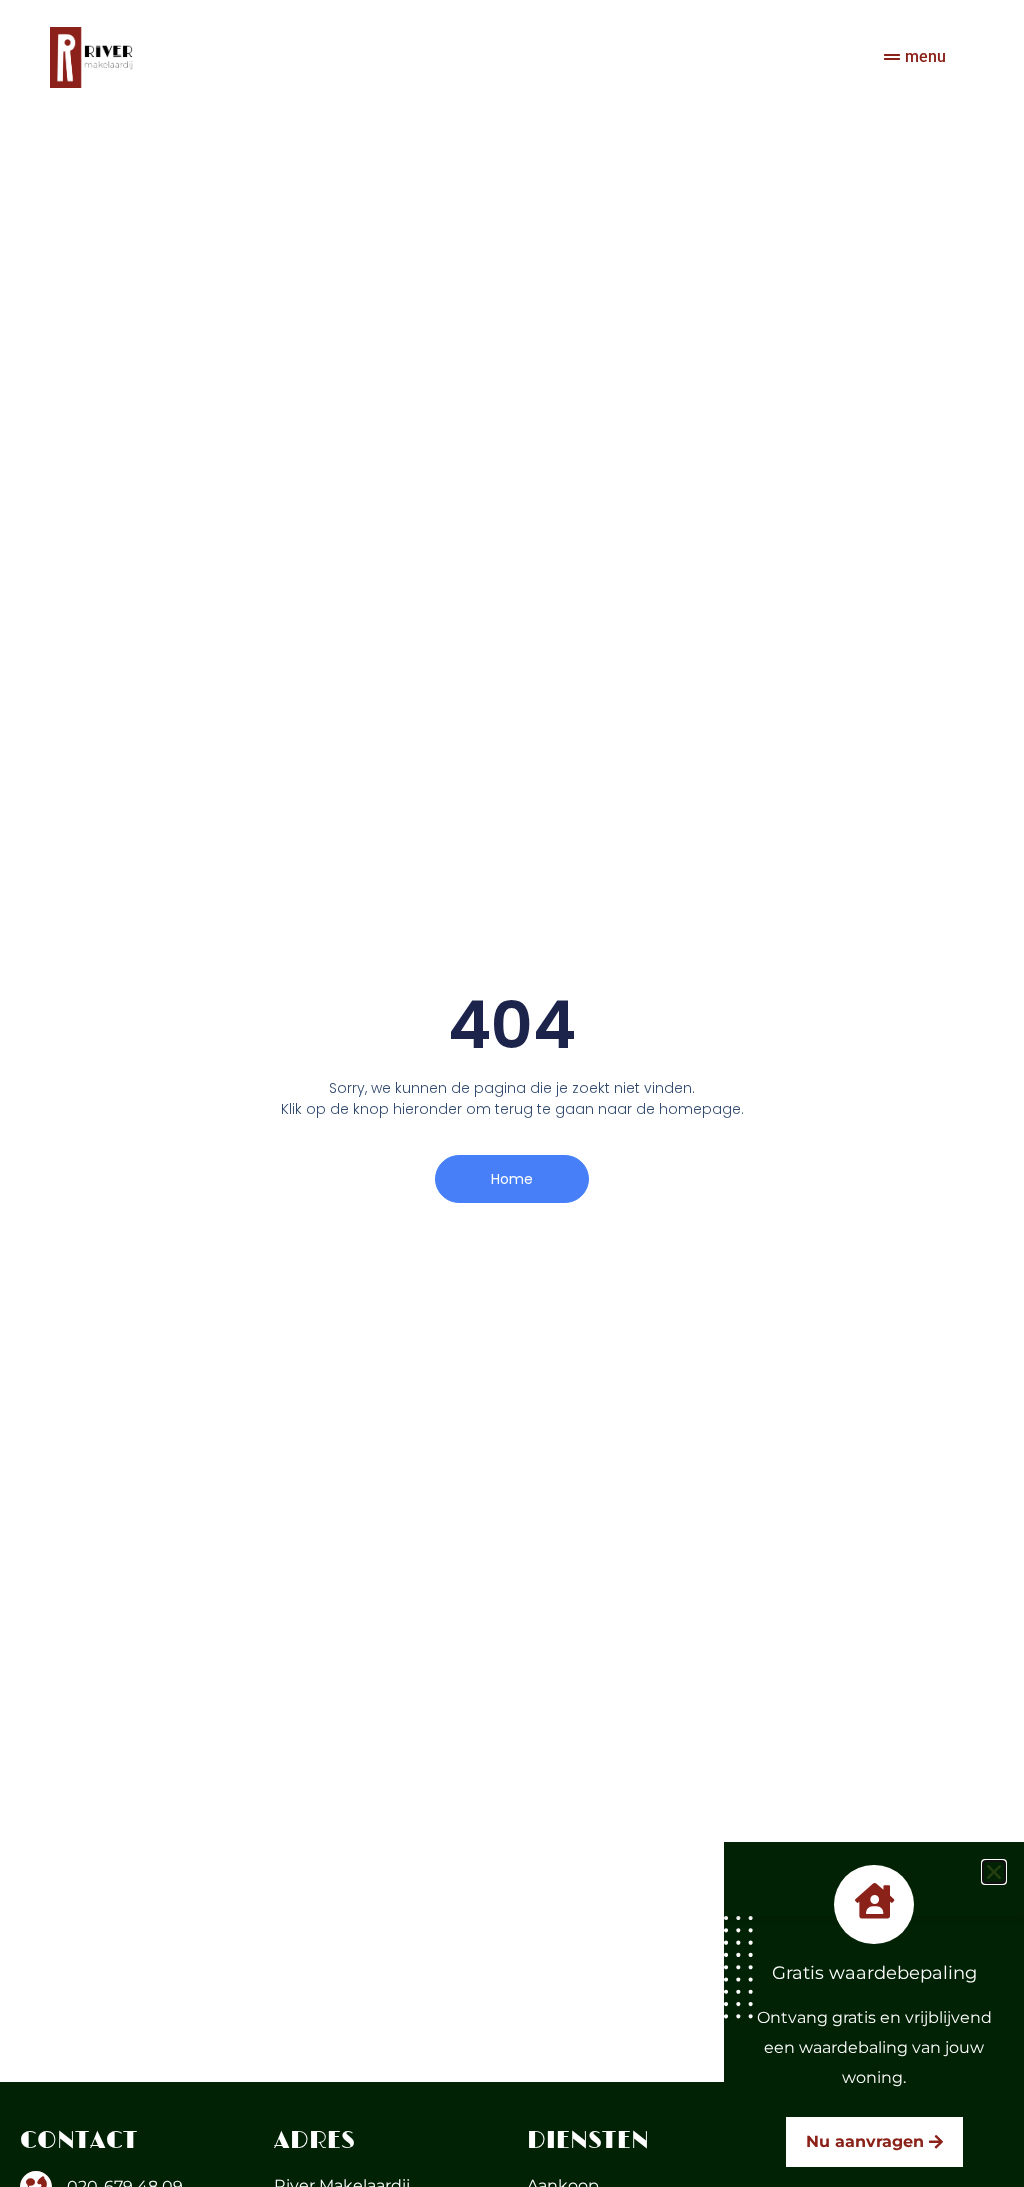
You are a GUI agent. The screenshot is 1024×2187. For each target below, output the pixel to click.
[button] (994, 1872)
